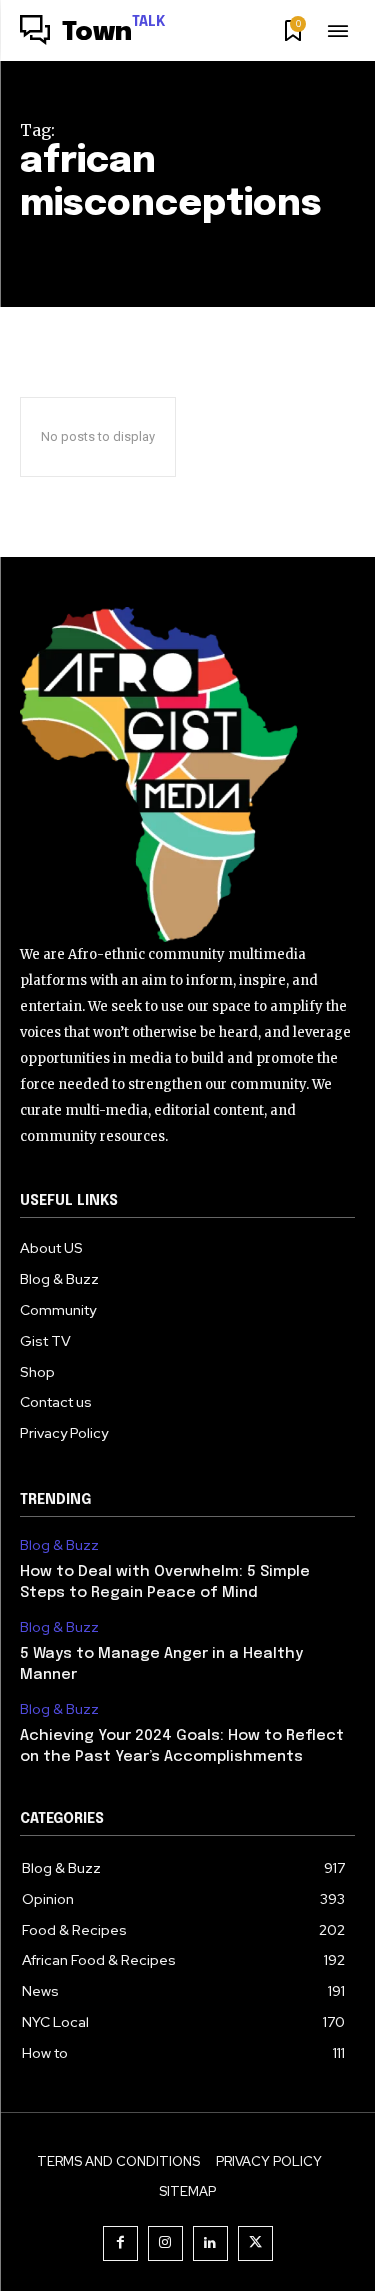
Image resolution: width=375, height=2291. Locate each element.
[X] (255, 2243)
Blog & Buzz (59, 1545)
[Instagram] (165, 2243)
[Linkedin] (210, 2243)
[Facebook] (120, 2243)
